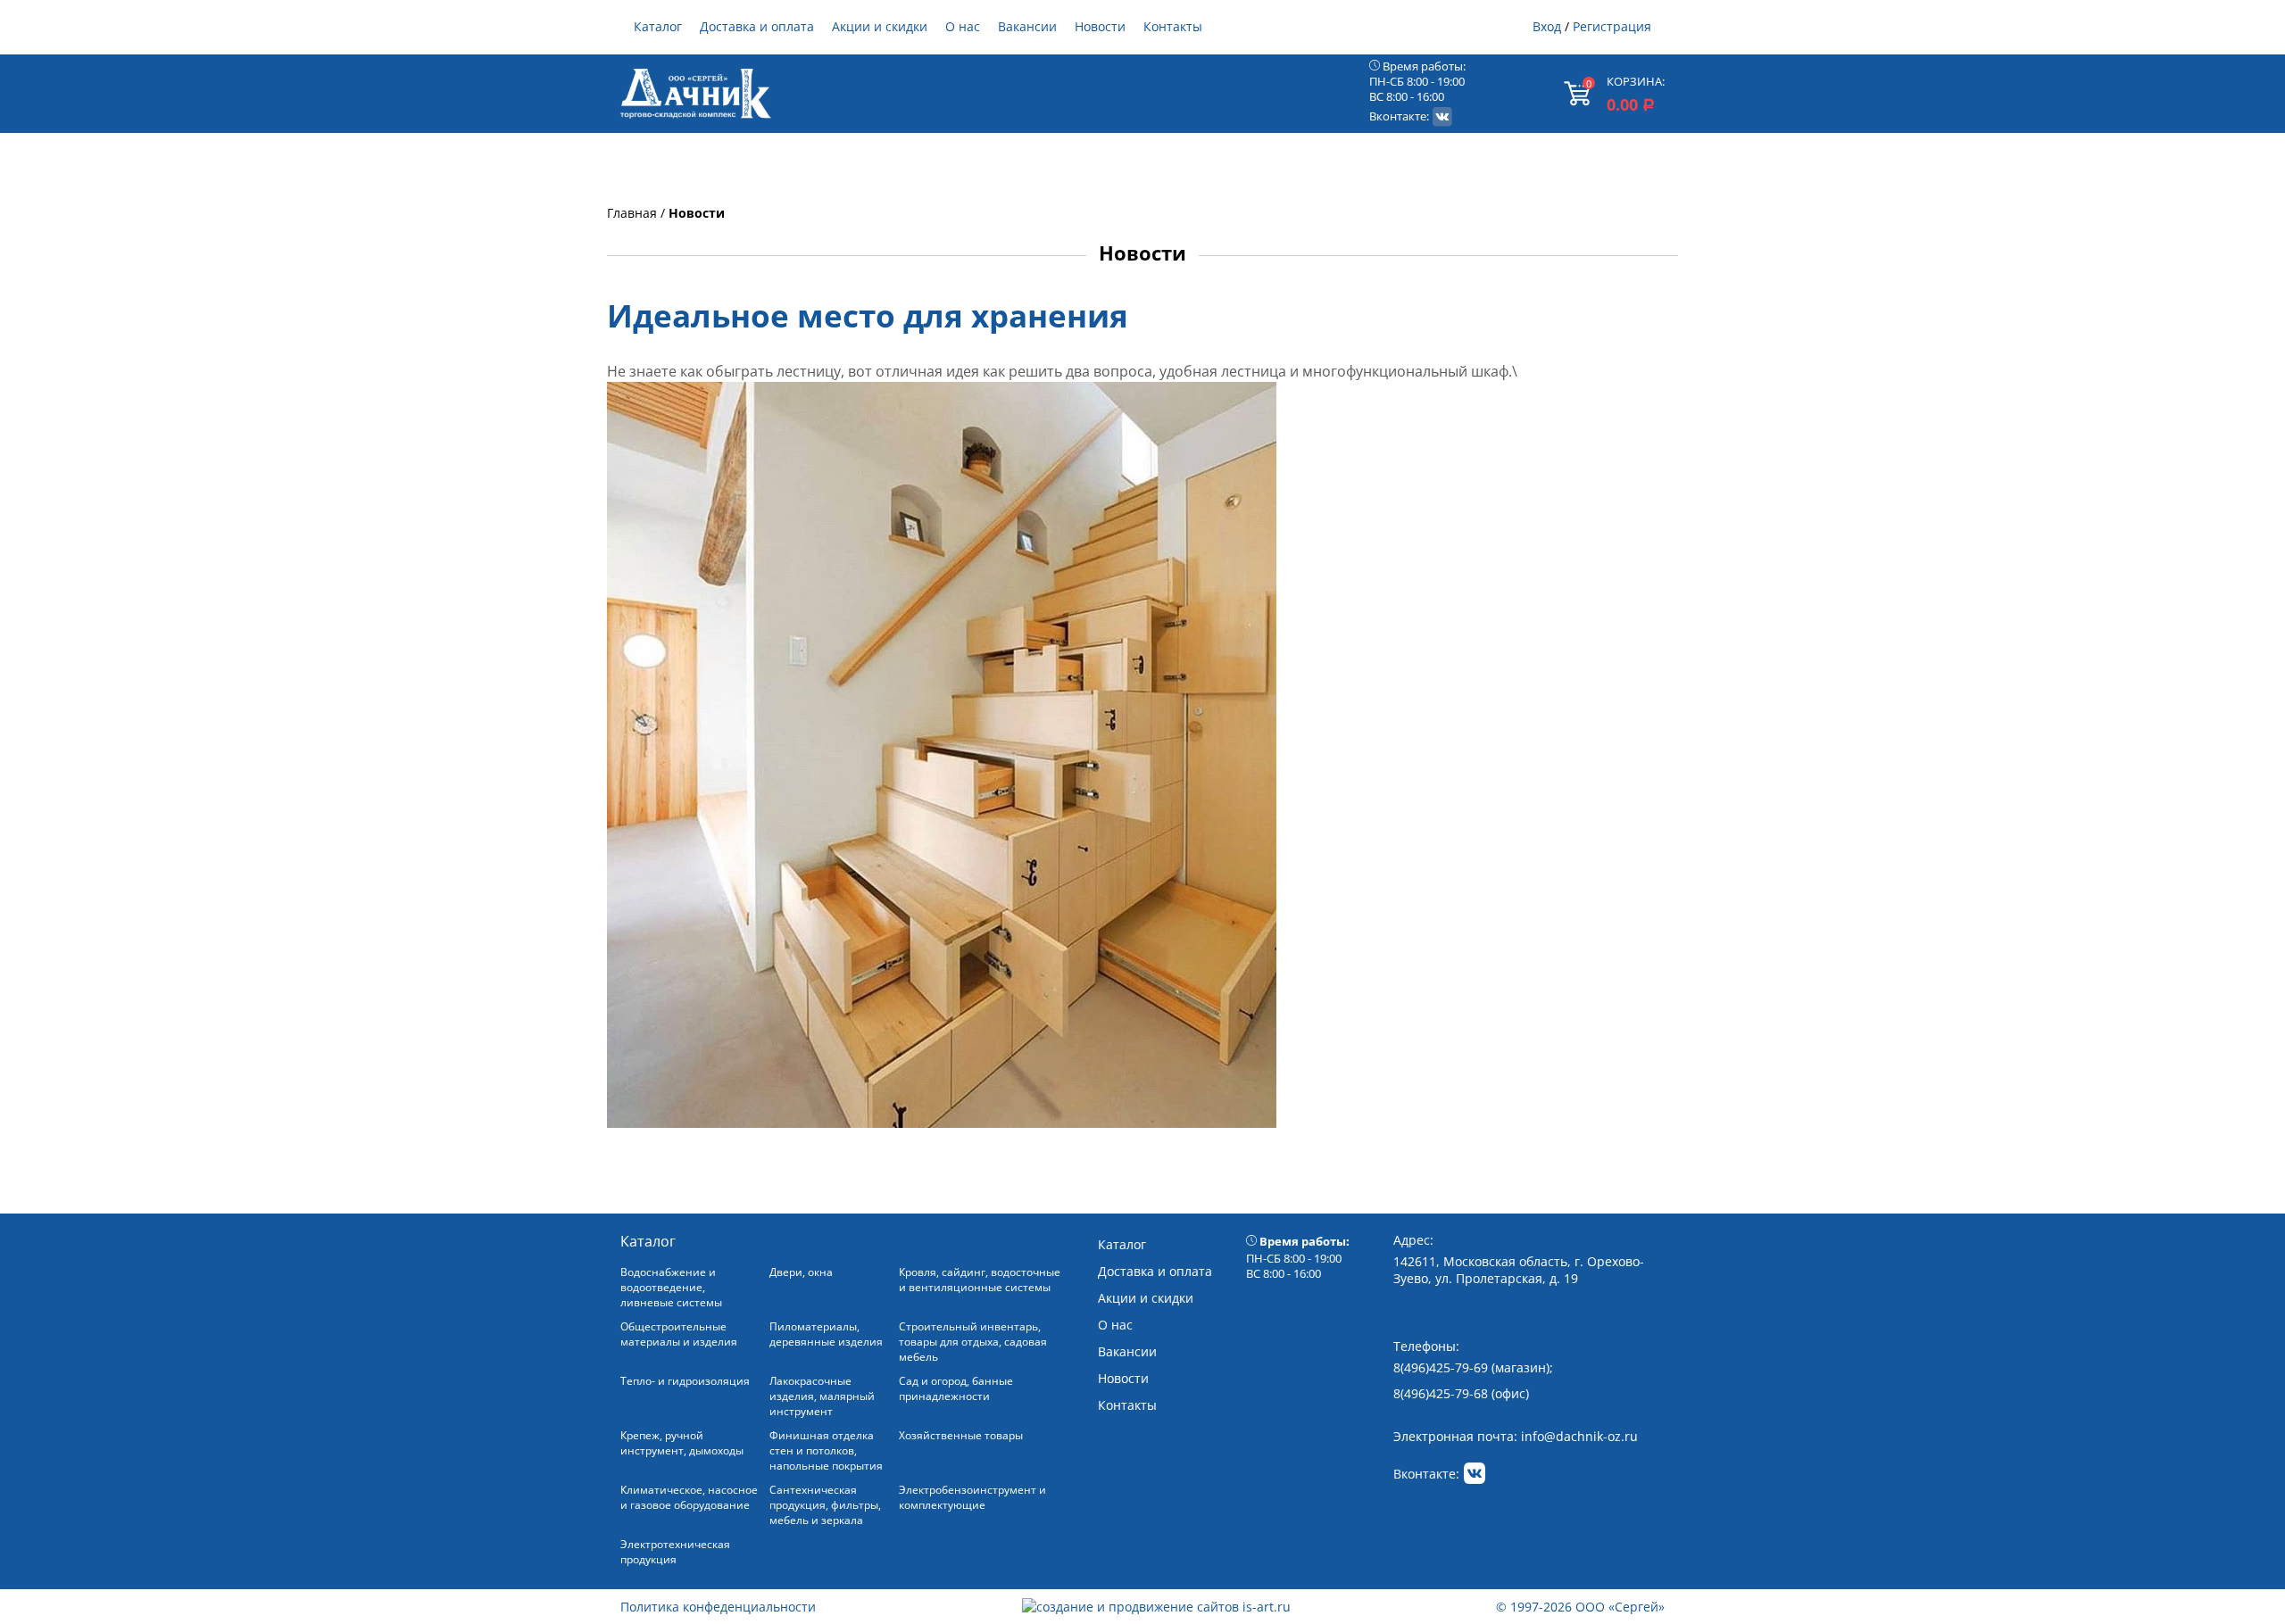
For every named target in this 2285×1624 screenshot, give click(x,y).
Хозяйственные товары (961, 1435)
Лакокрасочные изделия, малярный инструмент (822, 1396)
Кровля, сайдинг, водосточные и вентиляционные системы (980, 1280)
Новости (1100, 26)
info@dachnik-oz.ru (1579, 1436)
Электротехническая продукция (675, 1552)
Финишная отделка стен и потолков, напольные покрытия (826, 1450)
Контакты (1173, 26)
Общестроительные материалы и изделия (679, 1334)
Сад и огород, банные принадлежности (956, 1388)
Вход (1547, 26)
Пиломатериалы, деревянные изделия (826, 1334)
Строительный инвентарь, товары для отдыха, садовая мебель (973, 1342)
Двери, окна (801, 1272)
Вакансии (1027, 26)
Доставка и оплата (757, 26)
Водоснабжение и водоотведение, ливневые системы (671, 1287)
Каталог (658, 26)
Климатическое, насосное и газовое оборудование (689, 1497)
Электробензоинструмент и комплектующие (972, 1497)
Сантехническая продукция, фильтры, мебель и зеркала (825, 1505)
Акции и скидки (880, 26)
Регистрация (1612, 26)
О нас (963, 26)
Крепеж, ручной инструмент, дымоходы (682, 1443)
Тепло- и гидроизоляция (685, 1381)
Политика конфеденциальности (718, 1607)
